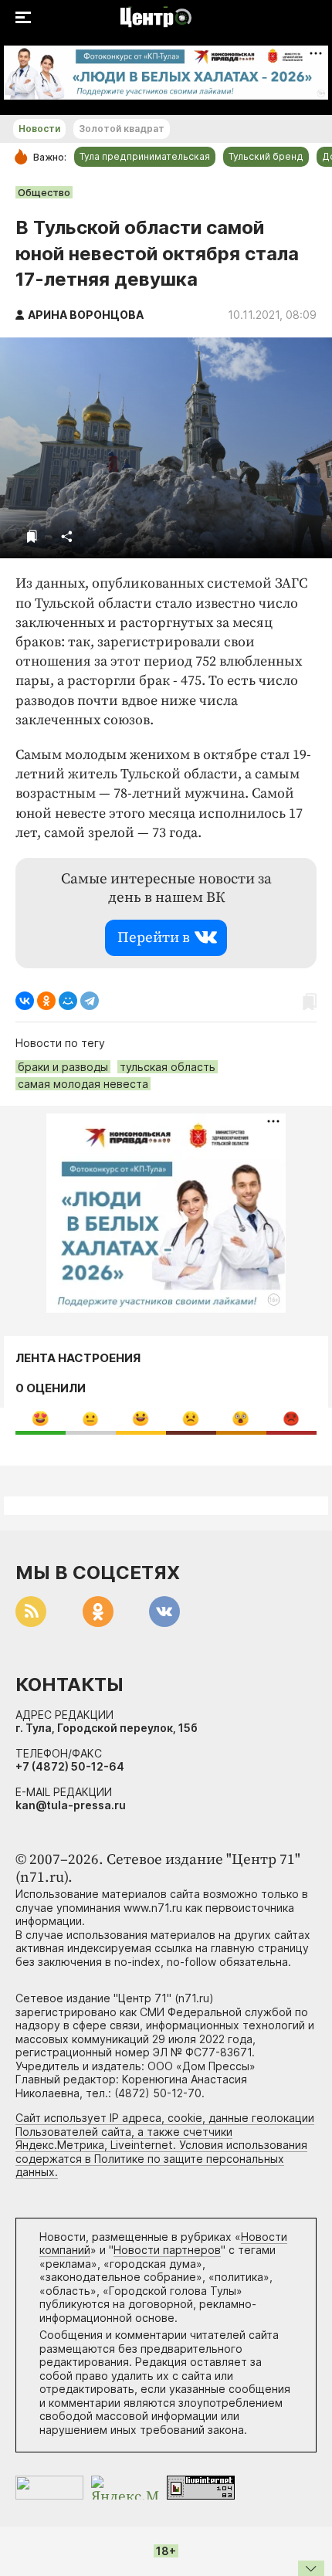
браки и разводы (63, 1067)
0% (41, 1418)
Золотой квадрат (122, 129)
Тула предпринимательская (145, 156)
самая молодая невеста (83, 1084)
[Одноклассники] (46, 1001)
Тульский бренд (266, 156)
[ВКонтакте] (25, 1001)
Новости (39, 129)
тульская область (168, 1067)
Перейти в (154, 938)
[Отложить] (32, 536)
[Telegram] (90, 1001)
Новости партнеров (167, 2250)
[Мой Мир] (68, 1001)
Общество (44, 192)
